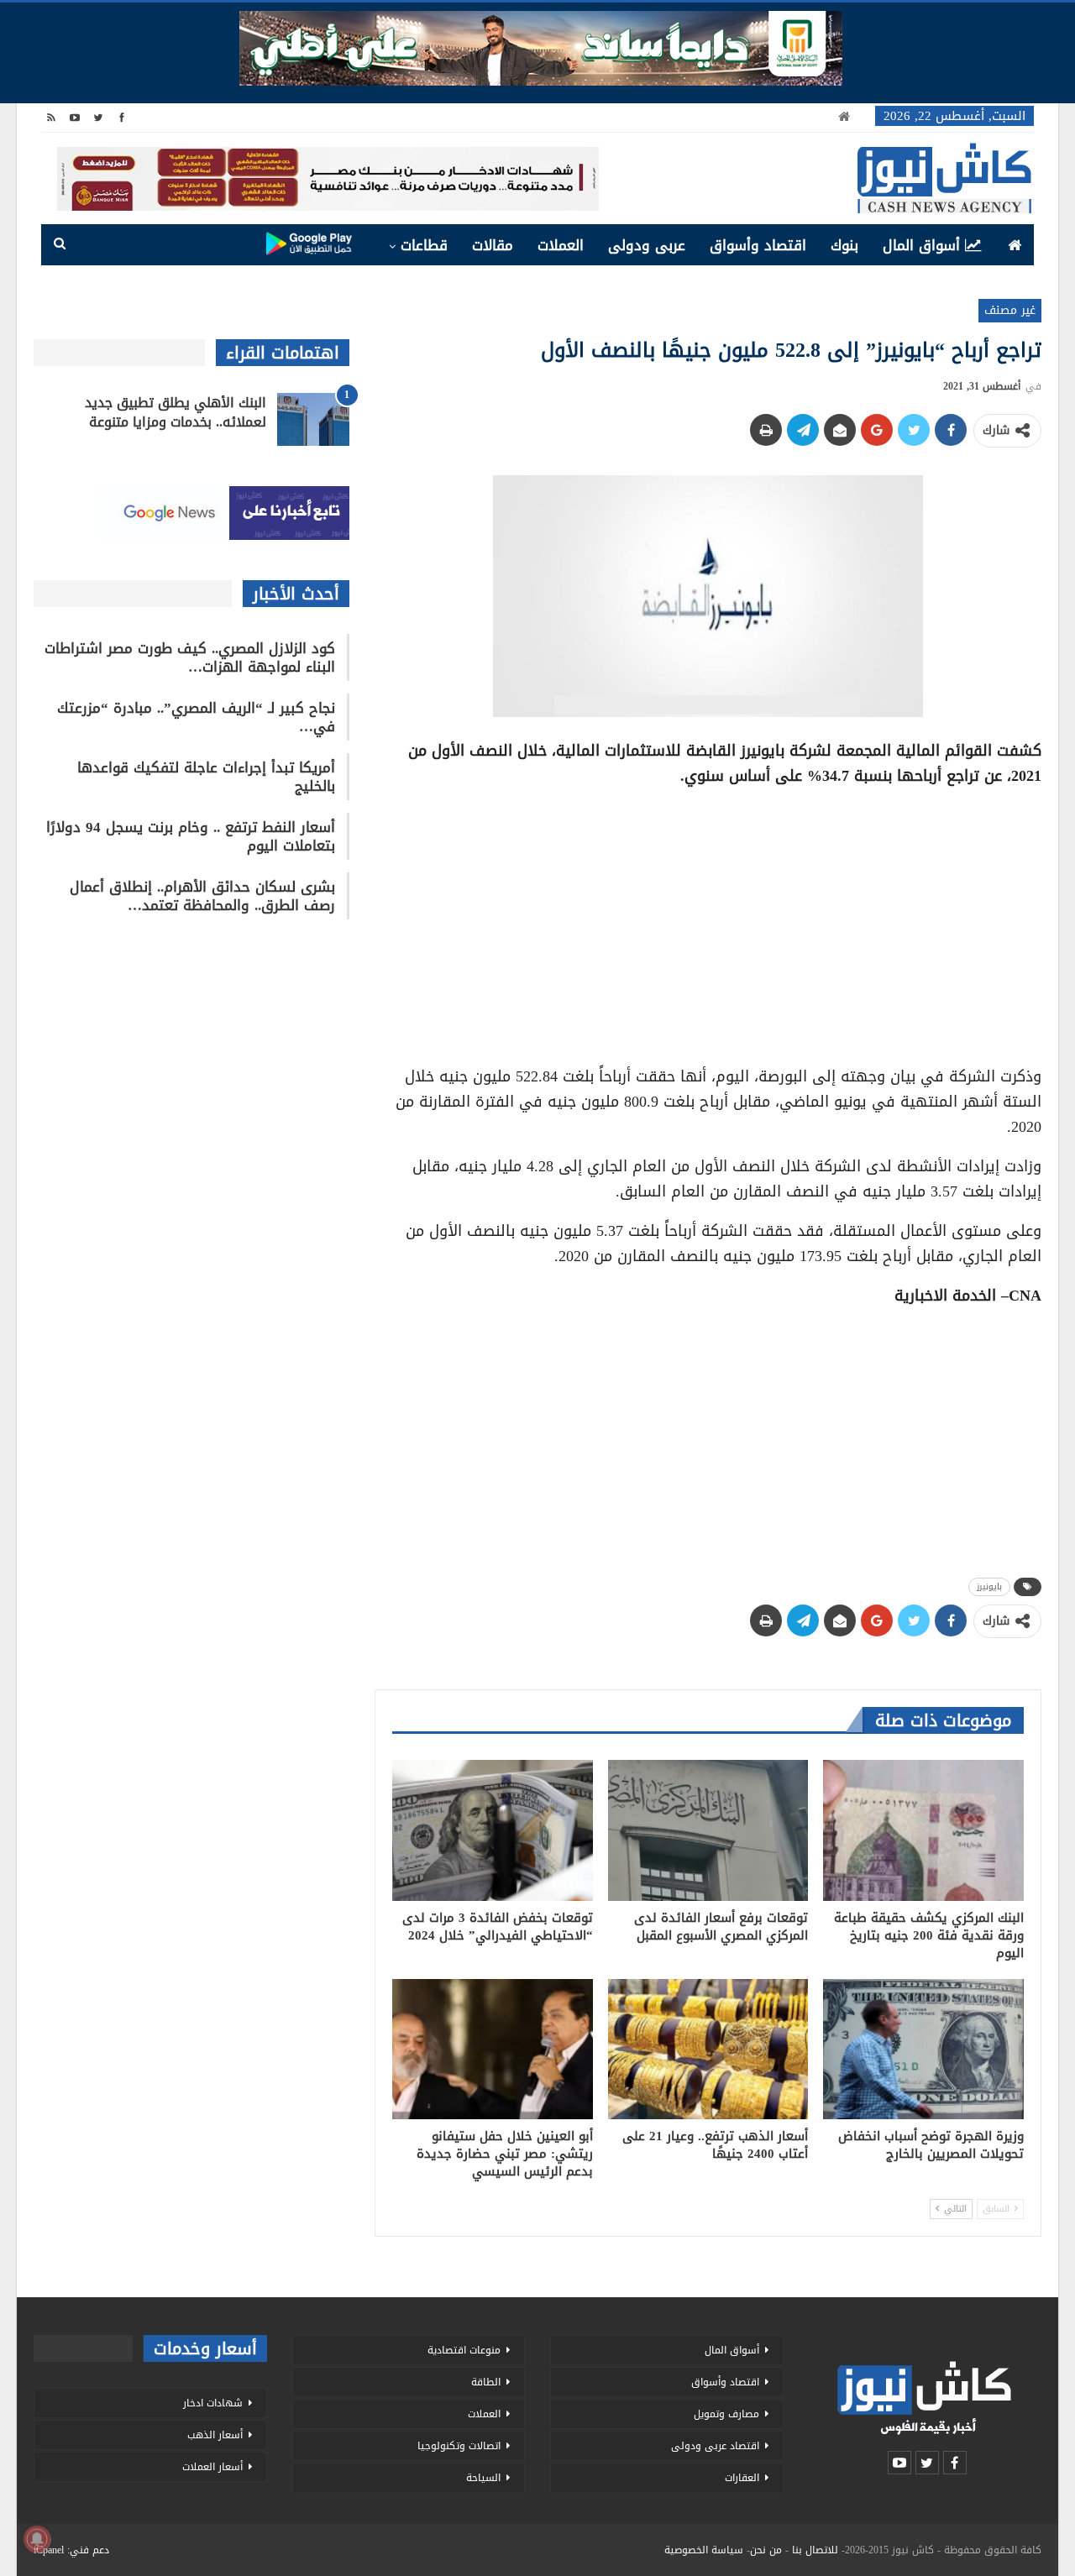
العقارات (742, 2478)
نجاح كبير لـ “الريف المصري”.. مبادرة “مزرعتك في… (196, 717)
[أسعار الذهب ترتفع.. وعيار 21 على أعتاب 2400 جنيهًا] (708, 2049)
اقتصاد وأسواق (758, 245)
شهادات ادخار (213, 2403)
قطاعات (424, 245)
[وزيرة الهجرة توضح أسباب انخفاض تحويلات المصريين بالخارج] (923, 2049)
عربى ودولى (647, 245)
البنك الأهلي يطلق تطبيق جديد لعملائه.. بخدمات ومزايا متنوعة (176, 412)
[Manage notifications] (37, 2539)
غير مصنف (1010, 310)
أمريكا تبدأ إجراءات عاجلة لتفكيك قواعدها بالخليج (206, 777)
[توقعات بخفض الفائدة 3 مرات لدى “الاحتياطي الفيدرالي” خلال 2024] (493, 1830)
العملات (561, 245)
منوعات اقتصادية (464, 2350)
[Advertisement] (708, 920)
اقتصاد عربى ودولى (715, 2446)
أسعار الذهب (215, 2435)
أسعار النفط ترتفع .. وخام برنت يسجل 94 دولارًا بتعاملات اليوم (191, 836)
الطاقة (486, 2382)
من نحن (766, 2550)
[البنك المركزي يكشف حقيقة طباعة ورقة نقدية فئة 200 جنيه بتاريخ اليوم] (923, 1830)
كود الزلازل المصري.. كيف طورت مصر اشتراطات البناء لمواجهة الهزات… (190, 657)
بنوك (844, 245)
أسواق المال (921, 245)
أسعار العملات (212, 2467)
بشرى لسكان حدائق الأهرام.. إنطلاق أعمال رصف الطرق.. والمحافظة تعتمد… (202, 896)
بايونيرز (989, 1586)
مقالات (493, 245)
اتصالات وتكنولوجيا (459, 2446)
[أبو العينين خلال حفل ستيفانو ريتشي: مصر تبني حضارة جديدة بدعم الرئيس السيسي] (493, 2049)
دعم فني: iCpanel (71, 2550)
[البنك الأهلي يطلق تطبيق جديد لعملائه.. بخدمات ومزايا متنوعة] (313, 420)
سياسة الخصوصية (704, 2550)
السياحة (483, 2478)
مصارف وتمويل (726, 2414)
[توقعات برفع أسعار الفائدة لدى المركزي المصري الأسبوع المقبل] (708, 1830)
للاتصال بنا (815, 2550)
